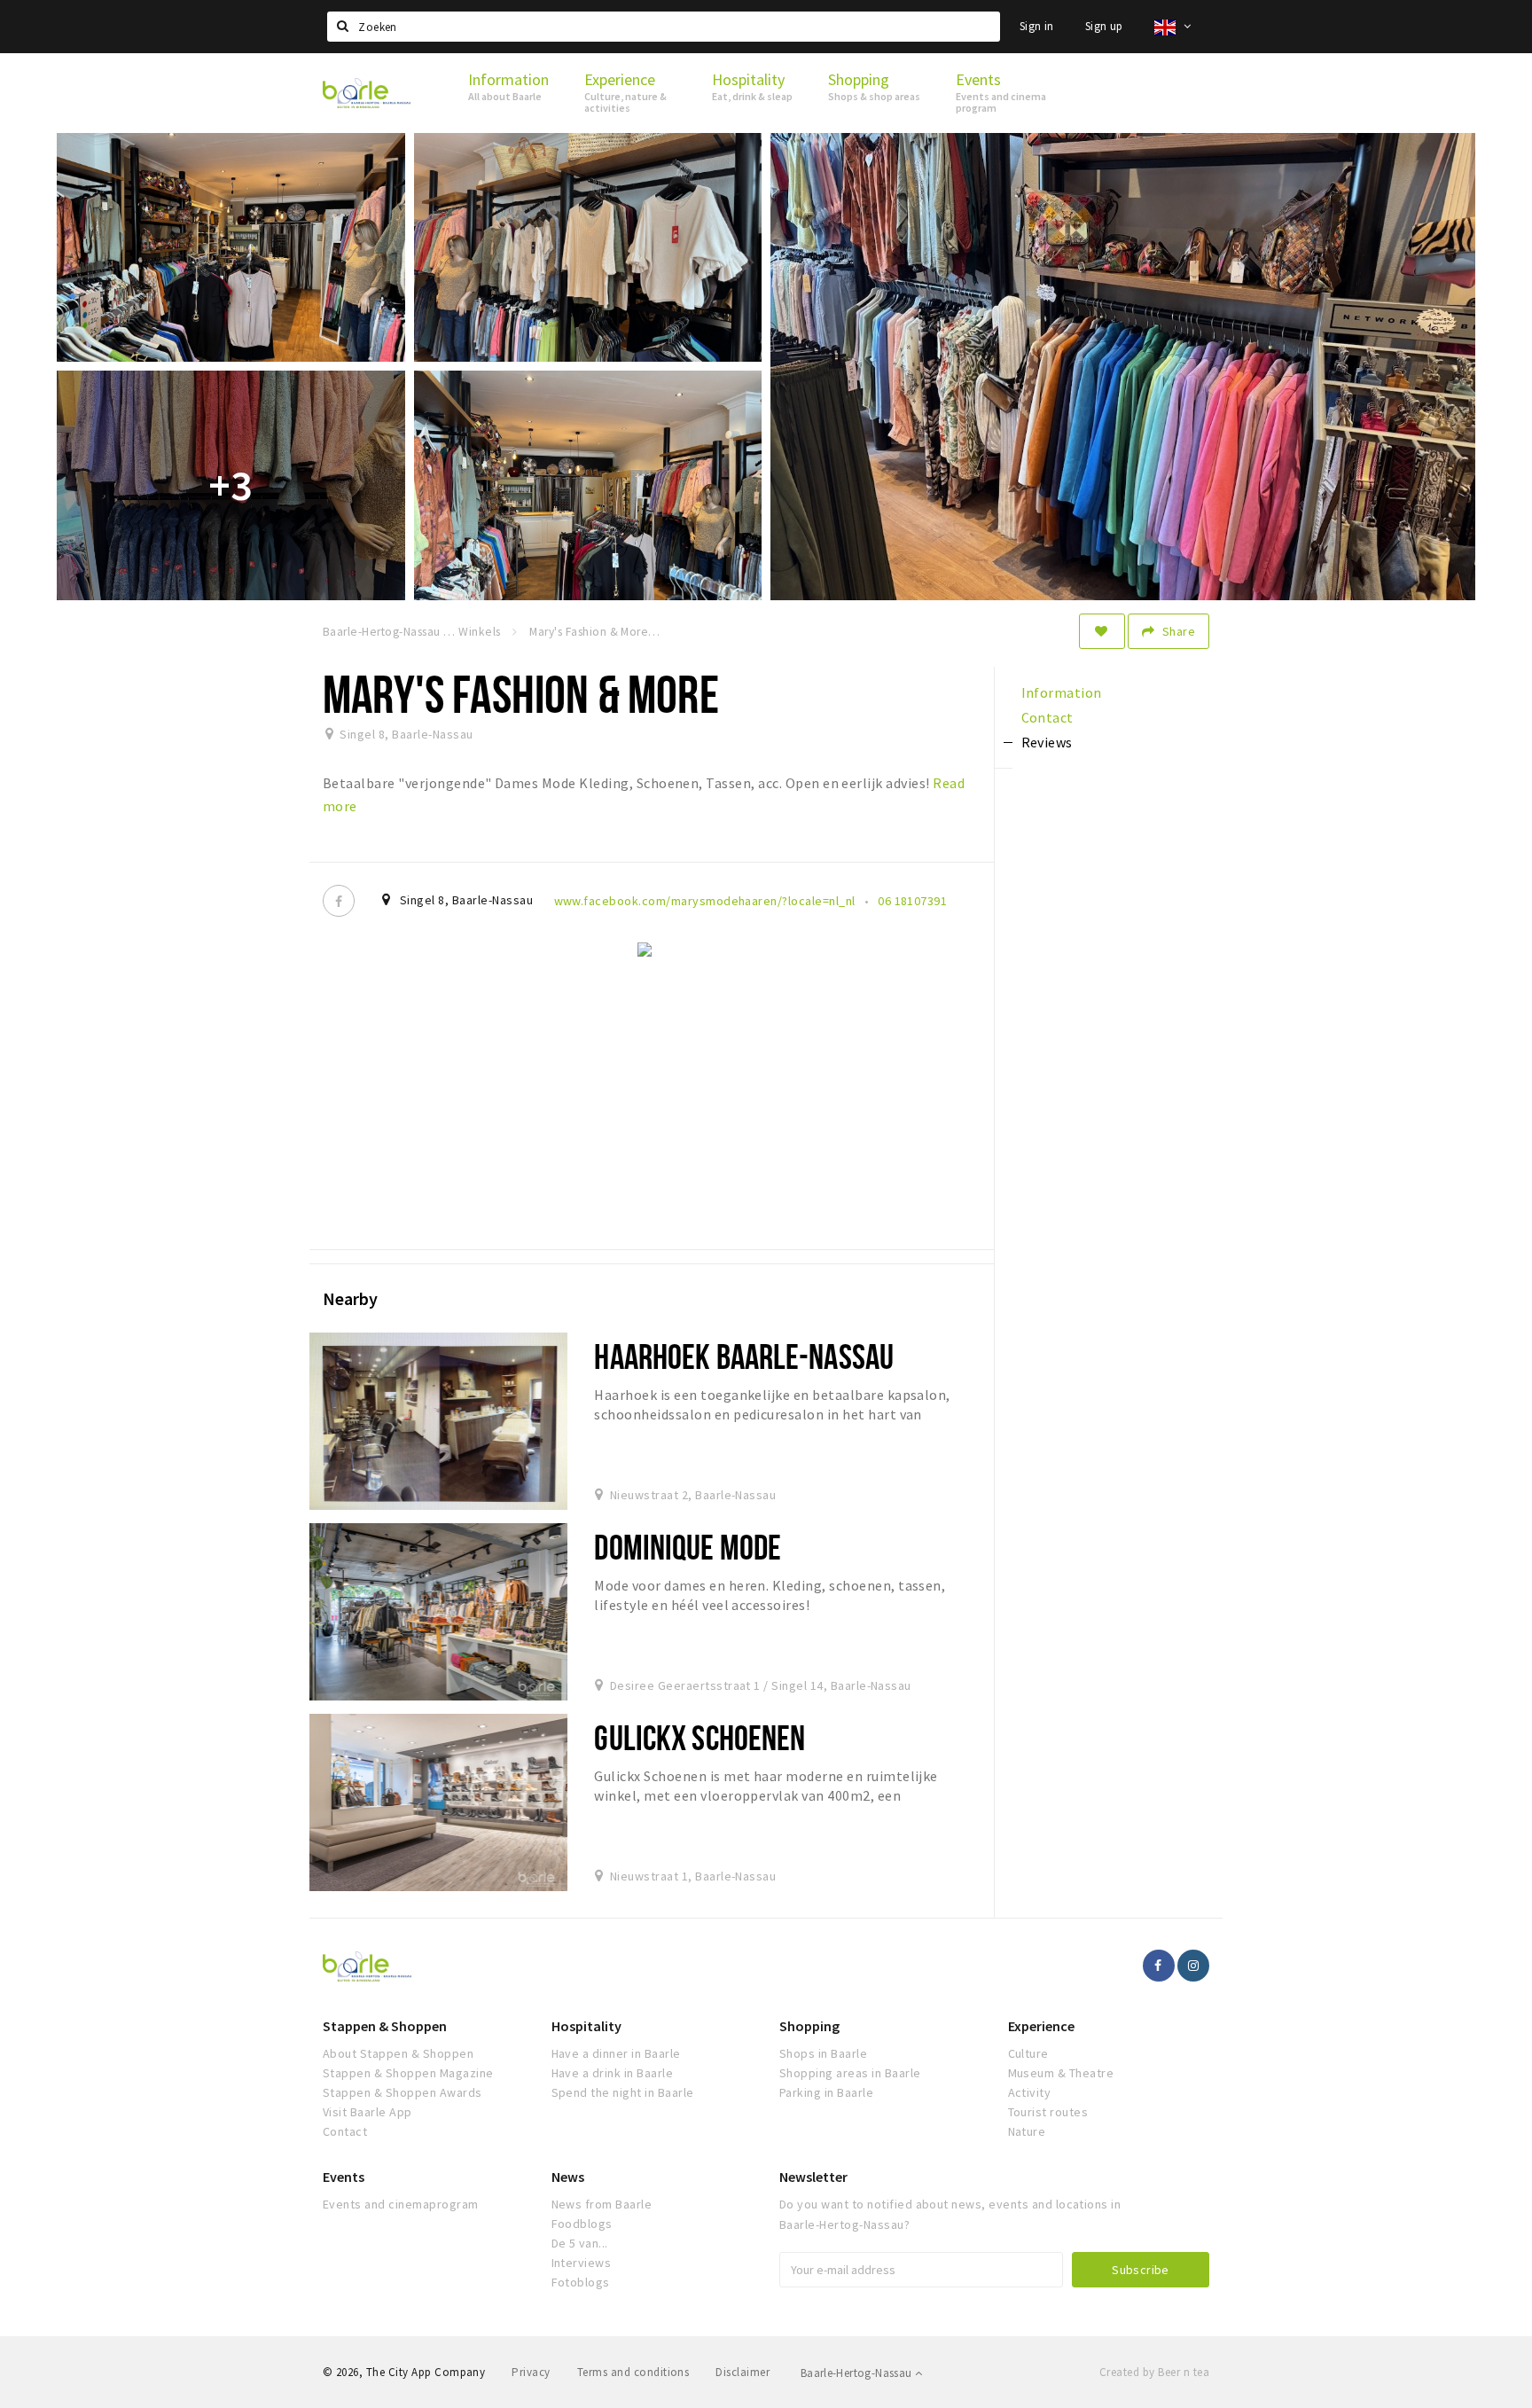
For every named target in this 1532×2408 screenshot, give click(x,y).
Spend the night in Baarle (623, 2092)
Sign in (1037, 26)
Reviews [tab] (1047, 742)
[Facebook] (339, 901)
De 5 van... (580, 2243)
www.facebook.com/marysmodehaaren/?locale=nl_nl (705, 901)
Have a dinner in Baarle (616, 2053)
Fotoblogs (581, 2282)
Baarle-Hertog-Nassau (858, 2373)
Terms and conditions (633, 2372)
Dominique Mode (688, 1547)
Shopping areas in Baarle (850, 2073)
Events (344, 2177)
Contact (345, 2131)
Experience (1041, 2026)
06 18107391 (912, 901)
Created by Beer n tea (1154, 2372)
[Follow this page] (1102, 631)
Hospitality (586, 2026)
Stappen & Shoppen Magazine (408, 2073)
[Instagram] (1193, 1966)
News (568, 2177)
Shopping (809, 2026)
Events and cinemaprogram (401, 2204)
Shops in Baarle (823, 2053)
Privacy (531, 2372)
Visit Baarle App (367, 2112)
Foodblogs (582, 2224)
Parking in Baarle (826, 2092)
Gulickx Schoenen (700, 1737)
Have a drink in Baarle (613, 2073)
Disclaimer (743, 2372)
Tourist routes (1048, 2112)
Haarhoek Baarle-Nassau (744, 1356)
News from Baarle (602, 2204)
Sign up (1104, 26)
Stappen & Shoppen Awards (403, 2092)
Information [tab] (1062, 692)
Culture (1028, 2053)
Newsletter (813, 2177)
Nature (1027, 2131)
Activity (1030, 2092)
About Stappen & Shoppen (398, 2053)
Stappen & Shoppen (385, 2026)
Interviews (582, 2263)
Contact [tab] (1047, 717)
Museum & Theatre (1061, 2073)
